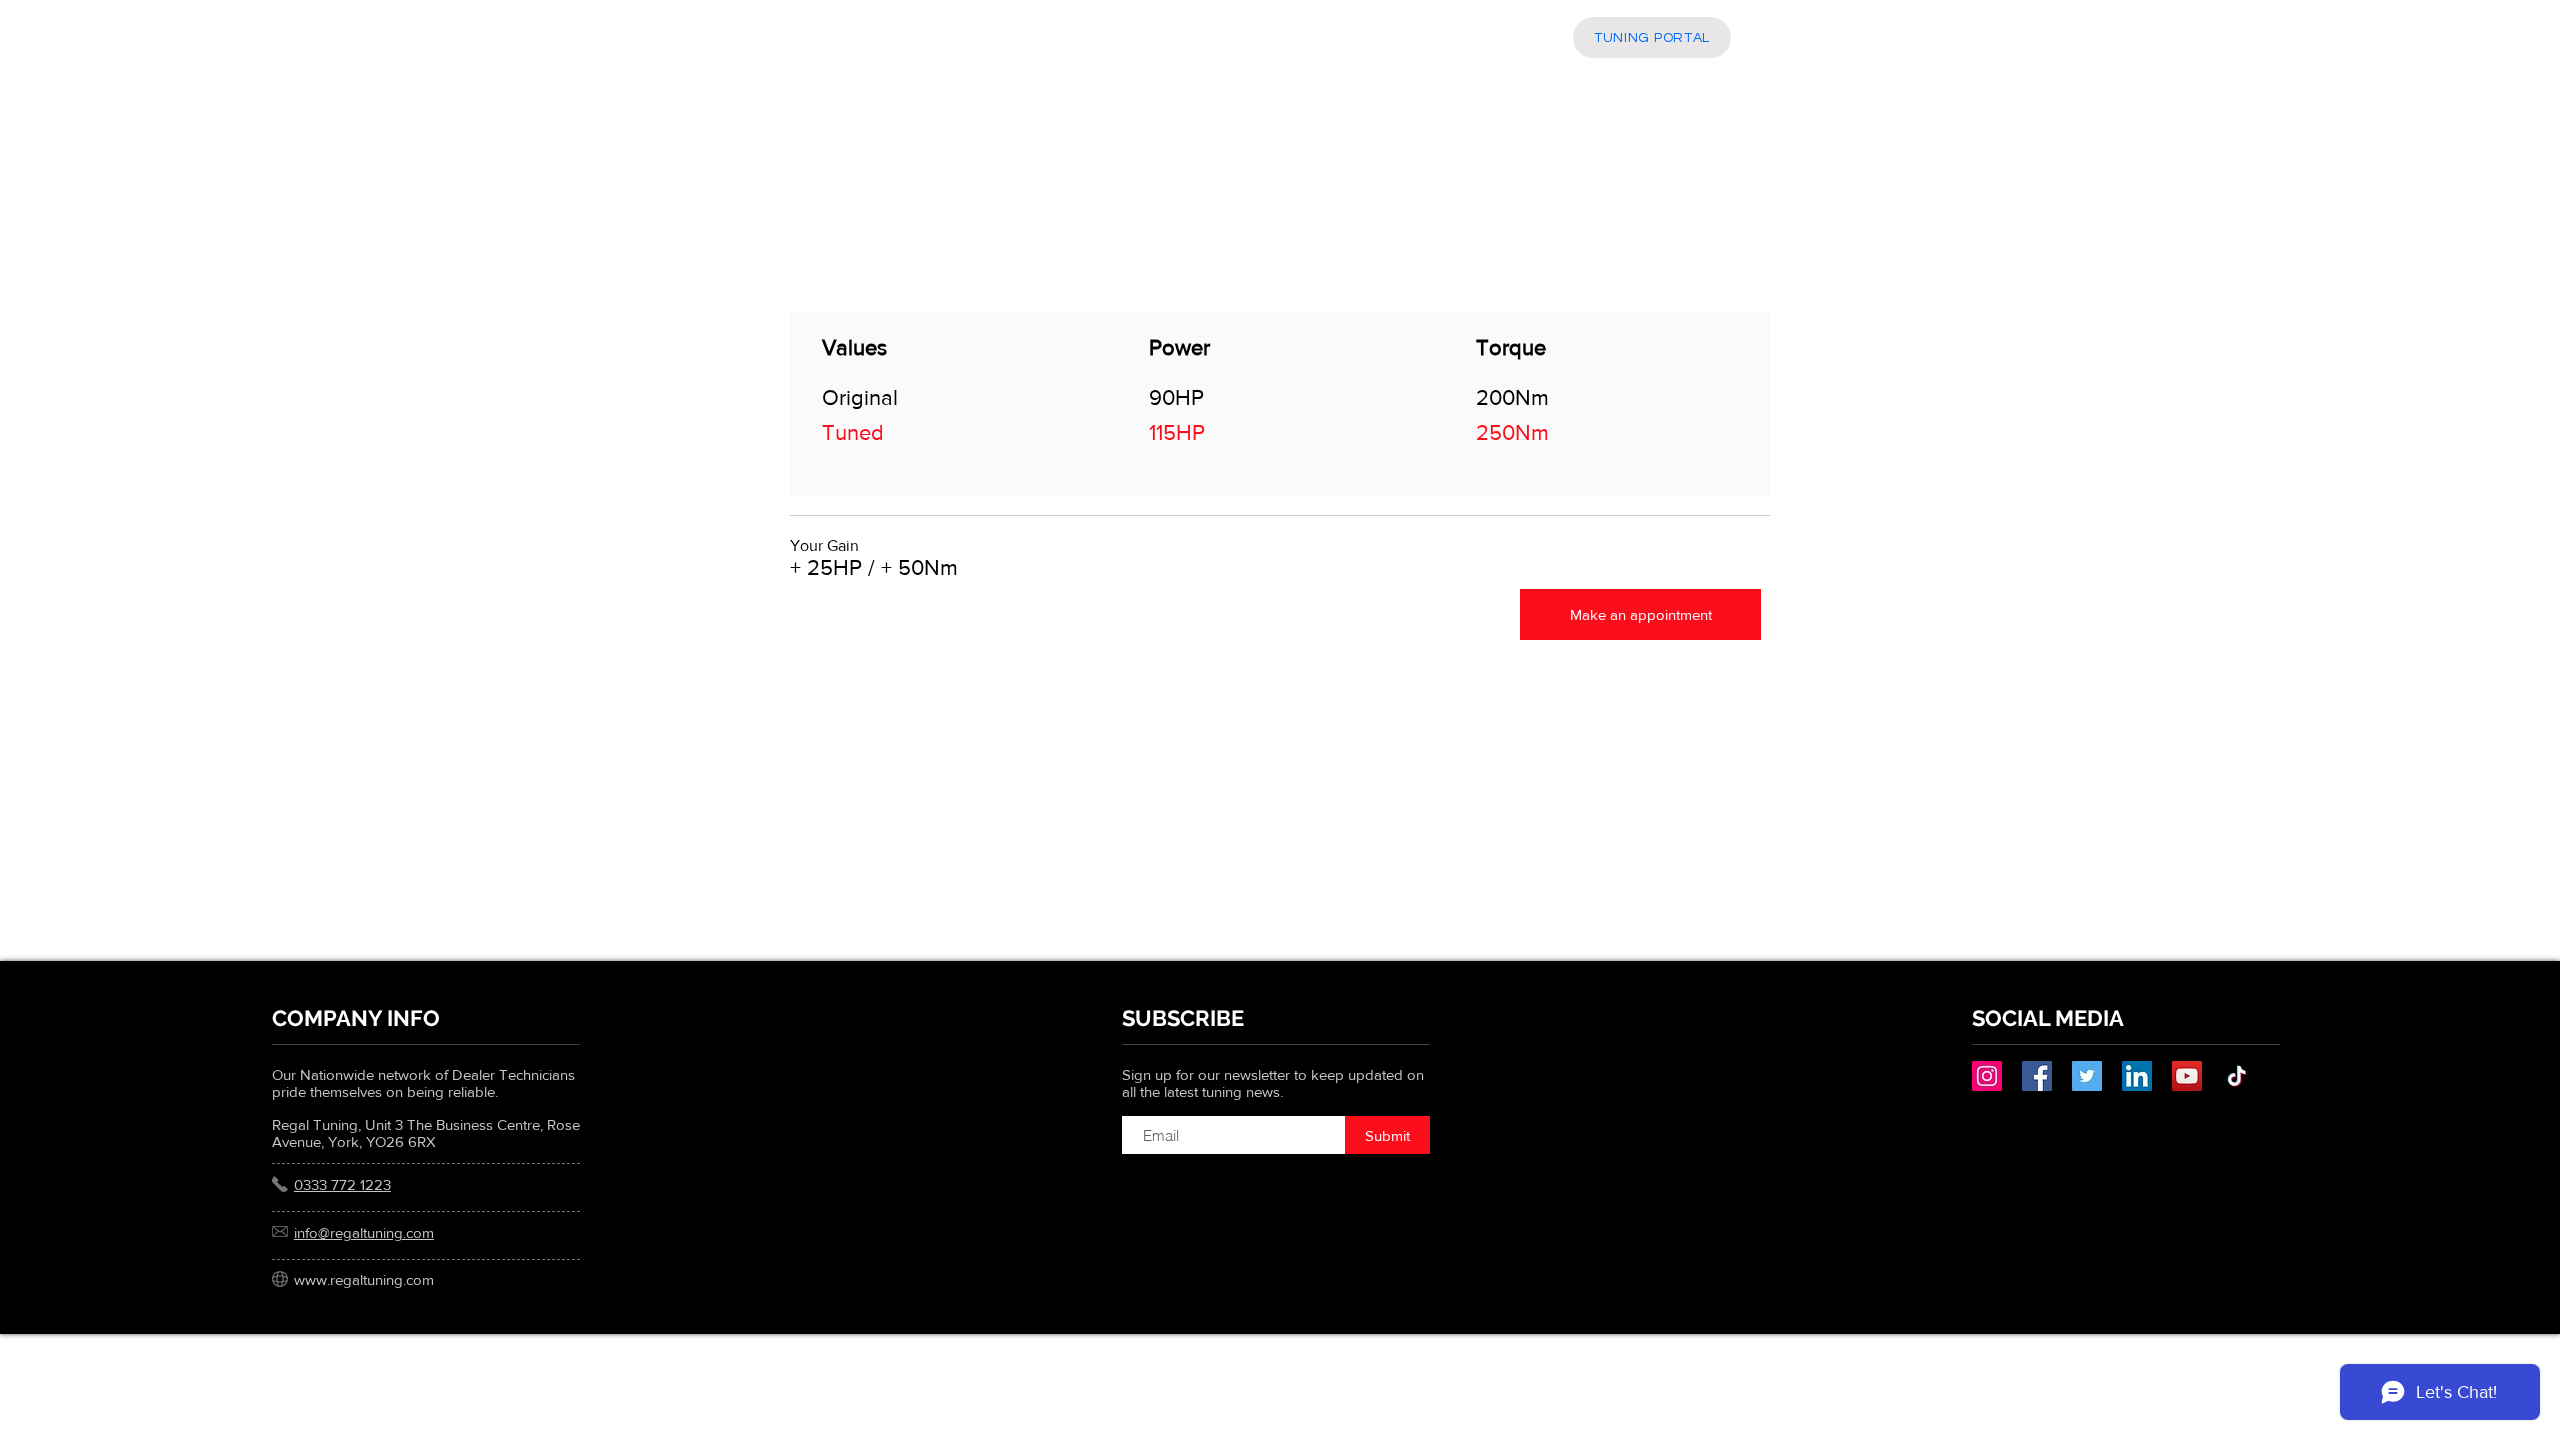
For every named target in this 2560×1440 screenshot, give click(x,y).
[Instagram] (1987, 1076)
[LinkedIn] (2137, 1076)
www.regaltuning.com (364, 1279)
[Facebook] (2037, 1076)
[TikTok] (2237, 1076)
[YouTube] (2187, 1076)
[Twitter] (2087, 1076)
